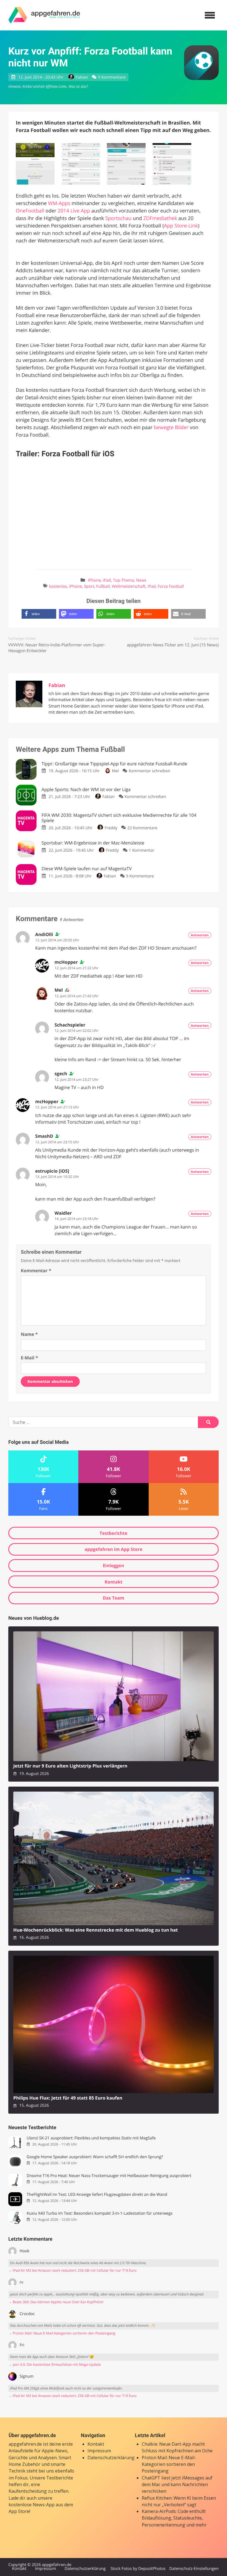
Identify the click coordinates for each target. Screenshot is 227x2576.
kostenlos (58, 586)
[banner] (44, 15)
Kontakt (114, 1582)
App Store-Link (181, 226)
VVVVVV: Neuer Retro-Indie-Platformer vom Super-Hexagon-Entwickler (57, 648)
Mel (115, 771)
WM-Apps (59, 203)
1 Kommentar (141, 850)
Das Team (114, 1598)
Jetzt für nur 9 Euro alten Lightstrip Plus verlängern (70, 1766)
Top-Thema (123, 580)
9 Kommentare (112, 77)
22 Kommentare (142, 828)
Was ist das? (78, 86)
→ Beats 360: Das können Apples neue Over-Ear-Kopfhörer (56, 2302)
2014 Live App (74, 211)
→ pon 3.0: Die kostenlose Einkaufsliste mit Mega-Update (55, 2364)
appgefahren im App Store (114, 1549)
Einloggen (113, 1566)
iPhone (94, 580)
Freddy (111, 828)
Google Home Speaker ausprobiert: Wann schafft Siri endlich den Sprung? (95, 2157)
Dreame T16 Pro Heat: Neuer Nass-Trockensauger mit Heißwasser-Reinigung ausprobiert (109, 2176)
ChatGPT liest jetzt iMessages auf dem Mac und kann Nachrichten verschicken (177, 2485)
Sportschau (118, 218)
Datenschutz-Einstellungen (194, 2569)
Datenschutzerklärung (111, 2458)
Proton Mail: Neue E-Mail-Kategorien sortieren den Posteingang (169, 2464)
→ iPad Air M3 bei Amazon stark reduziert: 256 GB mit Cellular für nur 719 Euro (72, 2270)
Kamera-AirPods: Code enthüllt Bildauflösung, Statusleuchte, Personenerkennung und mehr (174, 2518)
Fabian (82, 77)
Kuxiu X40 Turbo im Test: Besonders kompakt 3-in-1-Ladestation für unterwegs (100, 2213)
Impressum (99, 2451)
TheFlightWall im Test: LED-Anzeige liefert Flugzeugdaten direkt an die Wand (97, 2195)
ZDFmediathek (160, 218)
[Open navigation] (210, 15)
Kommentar (36, 1271)
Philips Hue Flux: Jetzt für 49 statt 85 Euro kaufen (68, 2098)
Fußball (103, 586)
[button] (39, 614)
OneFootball (30, 211)
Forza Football (171, 586)
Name (29, 1334)
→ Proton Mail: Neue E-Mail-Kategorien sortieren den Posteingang (62, 2333)
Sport (89, 586)
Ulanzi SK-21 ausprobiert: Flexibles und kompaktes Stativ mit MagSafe (91, 2138)
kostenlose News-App (32, 2505)
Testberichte (114, 1533)
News (141, 580)
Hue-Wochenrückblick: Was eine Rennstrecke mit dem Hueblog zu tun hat (96, 1930)
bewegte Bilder (171, 427)
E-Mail (29, 1358)
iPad (107, 580)
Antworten (200, 935)
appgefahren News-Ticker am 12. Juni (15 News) (173, 645)
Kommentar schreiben (149, 771)
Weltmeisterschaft (129, 586)
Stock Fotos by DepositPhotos (138, 2569)
